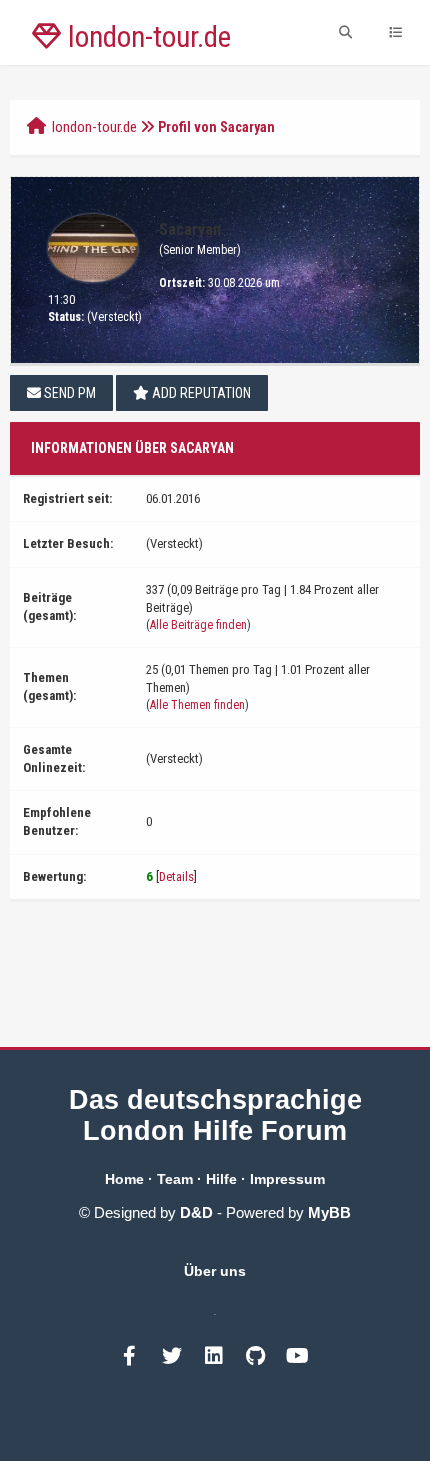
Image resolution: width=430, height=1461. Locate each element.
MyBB (329, 1212)
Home (124, 1179)
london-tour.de (94, 127)
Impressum (287, 1179)
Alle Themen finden (197, 705)
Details (176, 876)
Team (175, 1179)
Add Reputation (200, 393)
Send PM (68, 393)
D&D (196, 1212)
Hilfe (221, 1179)
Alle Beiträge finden (198, 625)
